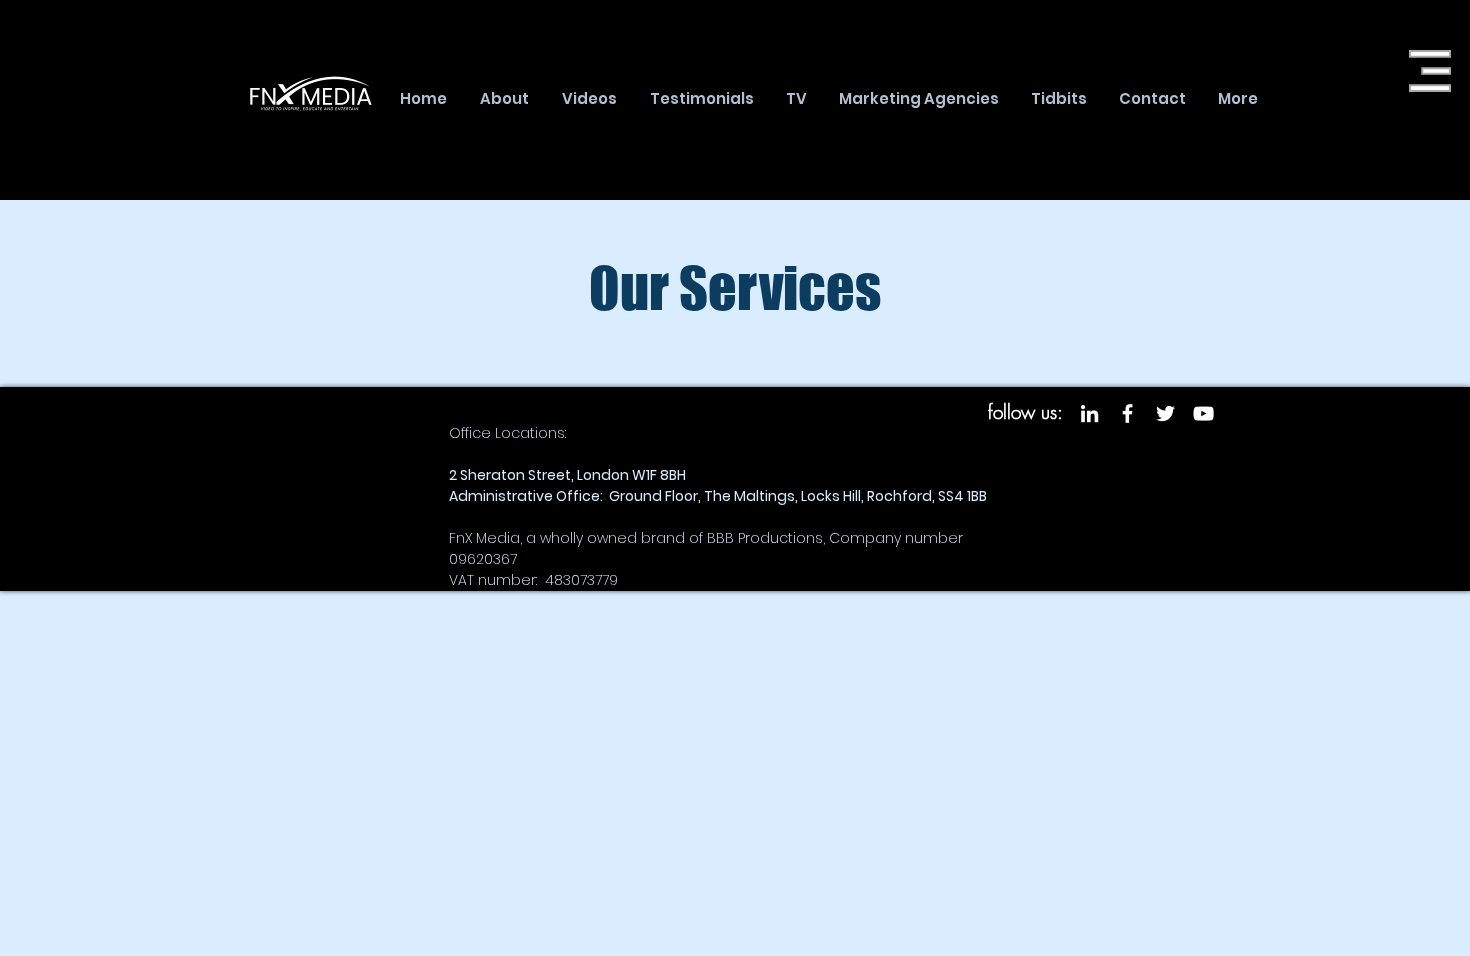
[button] (1430, 71)
